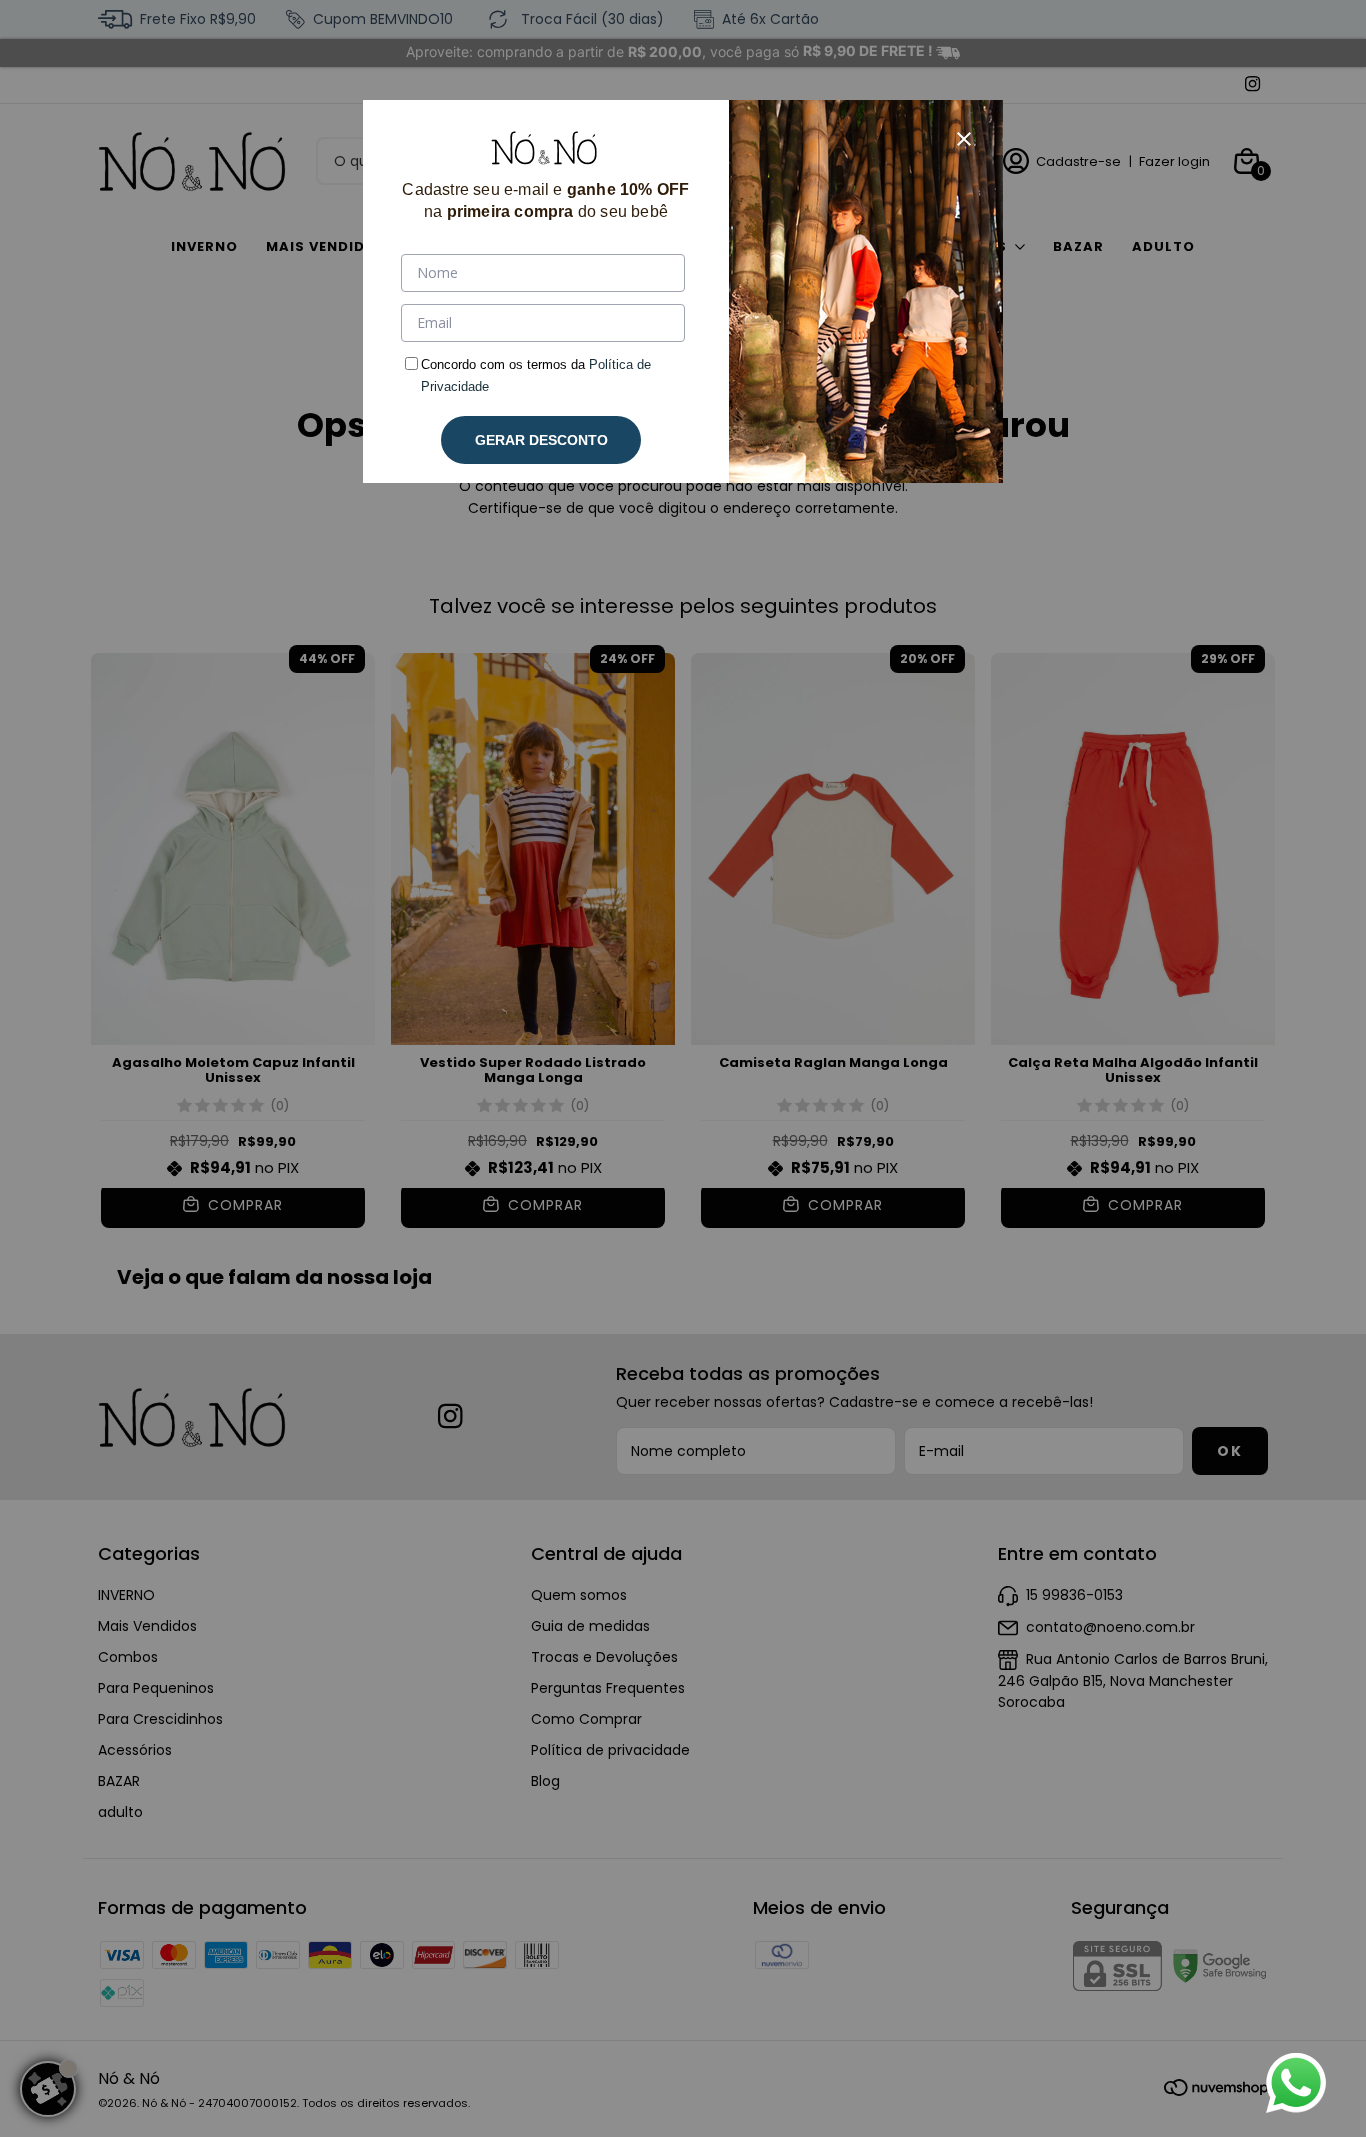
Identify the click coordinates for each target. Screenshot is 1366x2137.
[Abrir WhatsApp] (1296, 2083)
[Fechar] (964, 139)
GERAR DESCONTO (541, 440)
